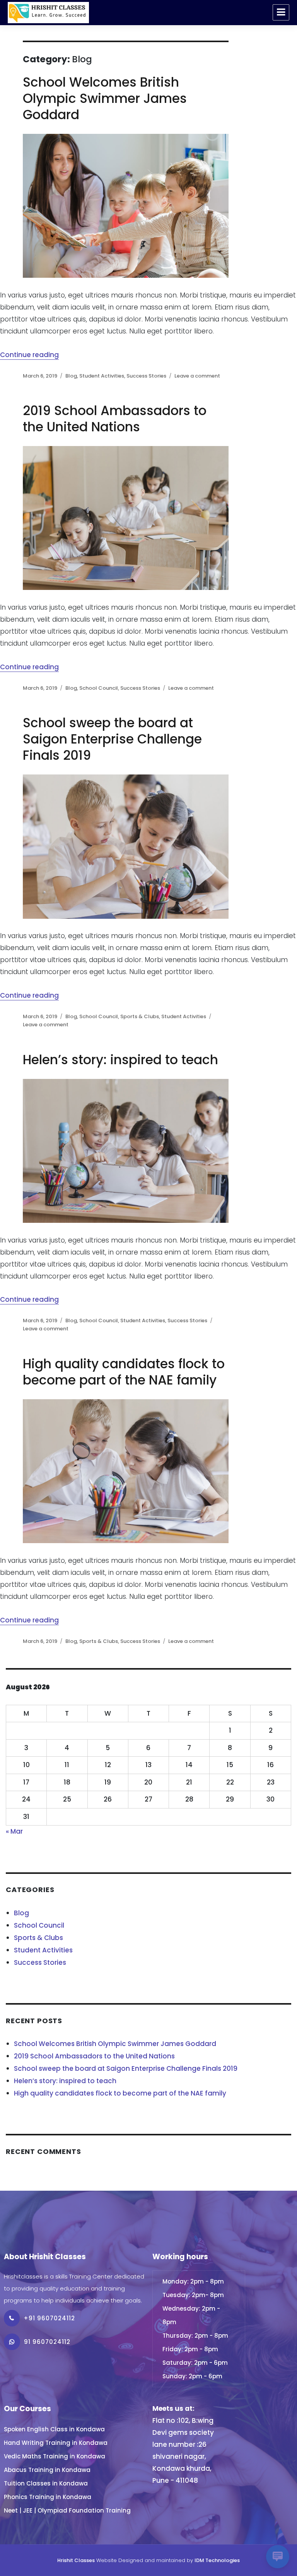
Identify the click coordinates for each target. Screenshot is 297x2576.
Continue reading (29, 355)
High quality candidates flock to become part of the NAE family (124, 1372)
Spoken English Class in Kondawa (54, 2429)
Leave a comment (197, 376)
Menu (281, 12)
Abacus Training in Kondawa (47, 2470)
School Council (99, 688)
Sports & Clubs (140, 1016)
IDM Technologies (217, 2560)
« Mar (14, 1831)
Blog (71, 376)
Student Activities (102, 376)
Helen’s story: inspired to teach (120, 1060)
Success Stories (146, 376)
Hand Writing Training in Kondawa (56, 2443)
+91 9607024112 (49, 2318)
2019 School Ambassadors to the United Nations (115, 419)
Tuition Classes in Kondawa (46, 2483)
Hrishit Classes (76, 2560)
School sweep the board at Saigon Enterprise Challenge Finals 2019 (112, 739)
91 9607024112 (47, 2342)
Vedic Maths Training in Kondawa (55, 2456)
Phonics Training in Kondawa (48, 2497)
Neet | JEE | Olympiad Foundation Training (67, 2510)
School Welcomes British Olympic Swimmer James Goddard (105, 98)
